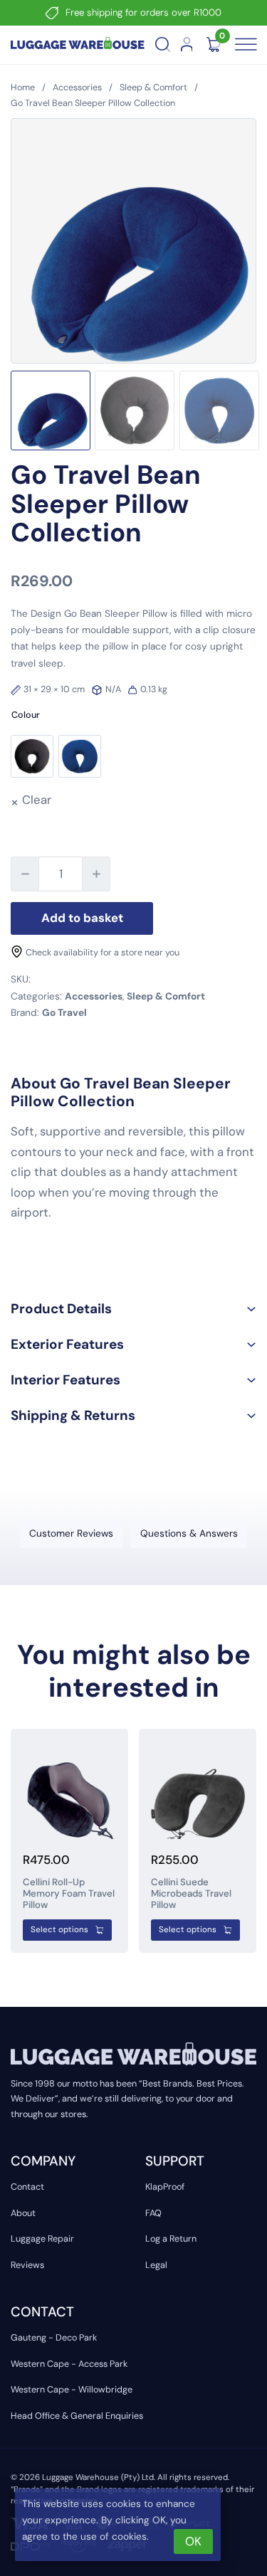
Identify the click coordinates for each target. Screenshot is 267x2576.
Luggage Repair (42, 2239)
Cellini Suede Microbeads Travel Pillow (191, 1893)
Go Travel (64, 1012)
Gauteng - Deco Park (54, 2338)
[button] (133, 1309)
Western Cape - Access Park (69, 2364)
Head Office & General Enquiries (77, 2416)
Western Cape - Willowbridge (72, 2390)
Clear (37, 800)
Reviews (27, 2265)
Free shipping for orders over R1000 (143, 12)
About (23, 2213)
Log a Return (171, 2239)
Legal (156, 2265)
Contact (27, 2187)
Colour (26, 715)
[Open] (244, 45)
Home (23, 88)
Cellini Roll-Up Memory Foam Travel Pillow (69, 1893)
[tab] (72, 1534)
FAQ (153, 2213)
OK (193, 2541)
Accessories (77, 88)
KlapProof (165, 2187)
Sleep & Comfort (153, 88)
